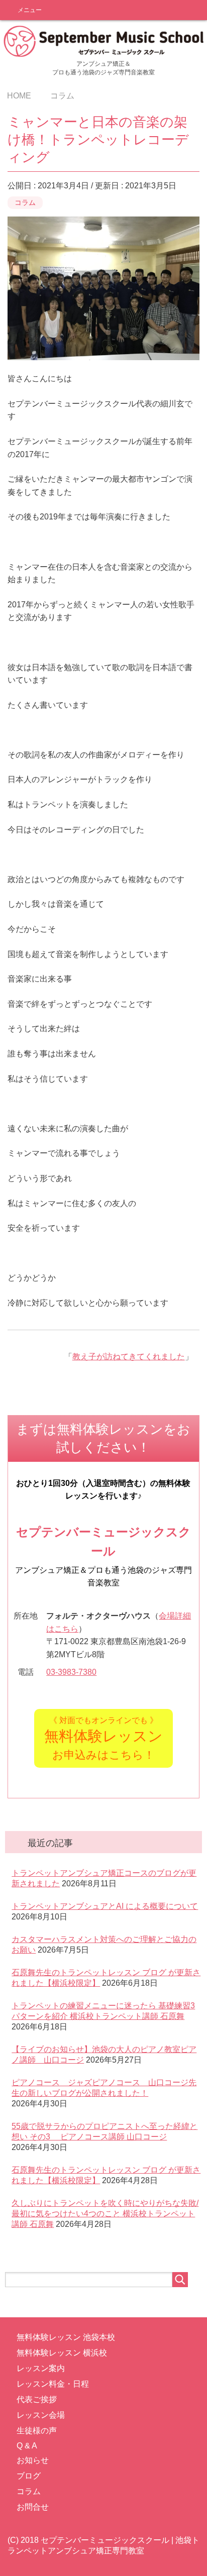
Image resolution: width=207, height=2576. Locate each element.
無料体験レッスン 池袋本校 (66, 2337)
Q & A (27, 2446)
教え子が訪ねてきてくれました (129, 1357)
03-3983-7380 (71, 1672)
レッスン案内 (41, 2368)
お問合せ (33, 2507)
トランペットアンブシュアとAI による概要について (105, 1906)
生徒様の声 (37, 2431)
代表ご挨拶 (37, 2399)
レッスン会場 (41, 2415)
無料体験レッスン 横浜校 (62, 2353)
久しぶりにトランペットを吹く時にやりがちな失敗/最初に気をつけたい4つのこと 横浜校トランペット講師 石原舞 (105, 2214)
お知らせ (33, 2460)
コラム (25, 202)
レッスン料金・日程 (53, 2384)
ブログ (29, 2476)
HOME (19, 96)
